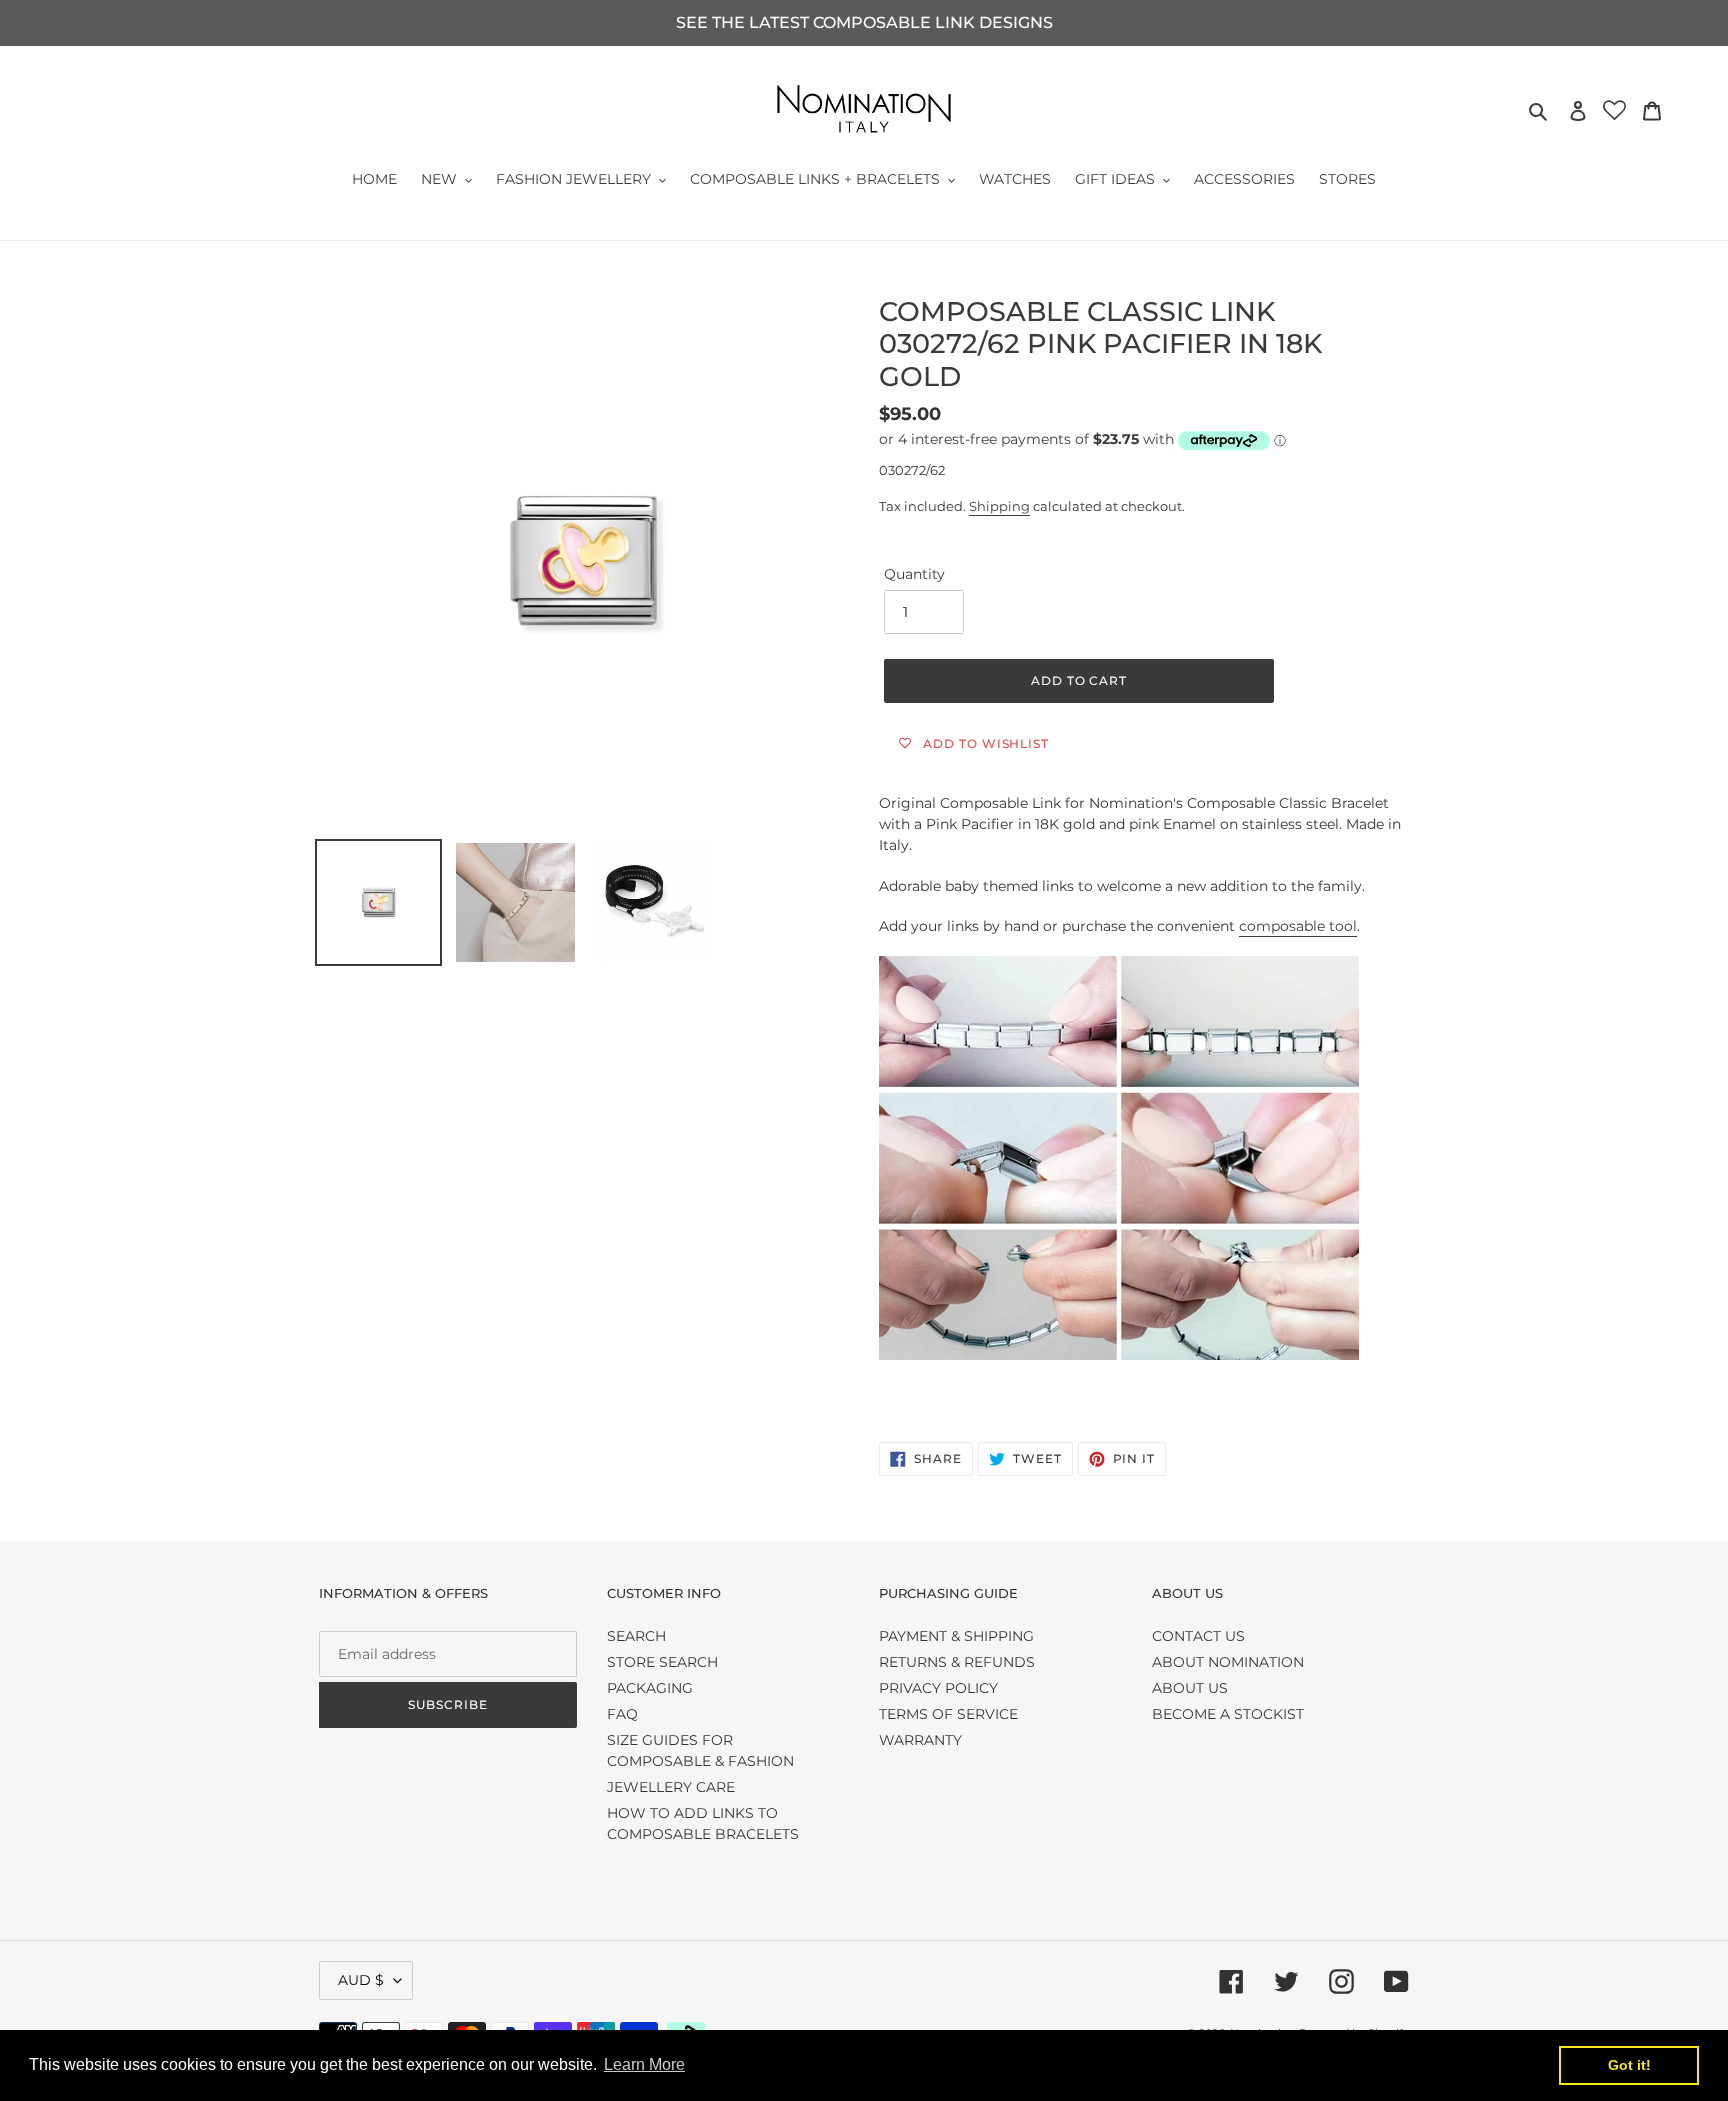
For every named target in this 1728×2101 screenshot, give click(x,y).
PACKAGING (650, 1688)
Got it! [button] (1629, 2065)
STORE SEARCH (662, 1662)
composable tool (1298, 926)
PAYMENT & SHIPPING (956, 1636)
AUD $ (361, 1980)
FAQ (622, 1714)
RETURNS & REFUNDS (957, 1662)
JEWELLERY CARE (671, 1787)
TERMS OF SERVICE (948, 1714)
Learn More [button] (644, 2064)
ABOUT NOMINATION (1228, 1662)
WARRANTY (920, 1740)
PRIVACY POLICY (938, 1688)
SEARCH (636, 1636)
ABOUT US (1190, 1688)
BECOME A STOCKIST (1228, 1714)
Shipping (999, 506)
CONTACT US (1198, 1636)
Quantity (914, 574)
